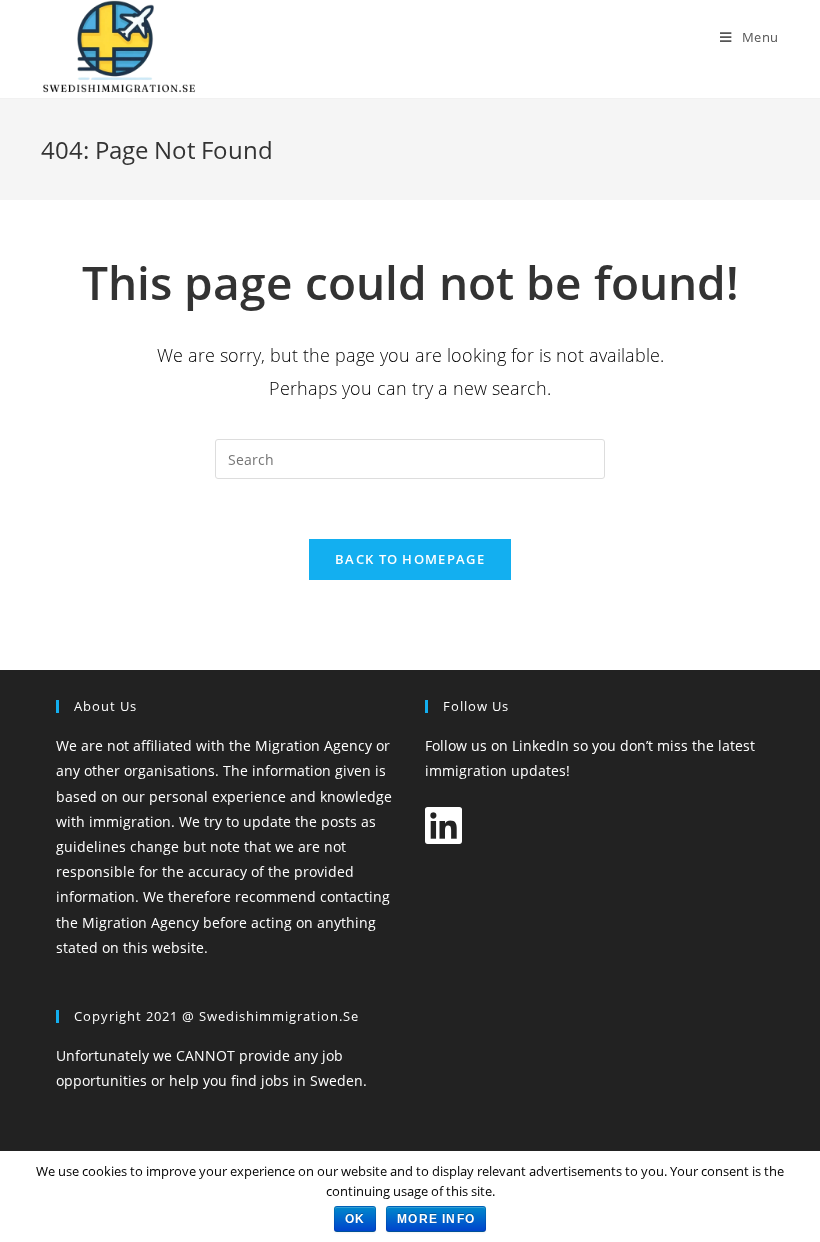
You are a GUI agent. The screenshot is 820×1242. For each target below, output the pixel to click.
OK (355, 1219)
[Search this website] (410, 457)
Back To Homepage (410, 559)
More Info (436, 1219)
